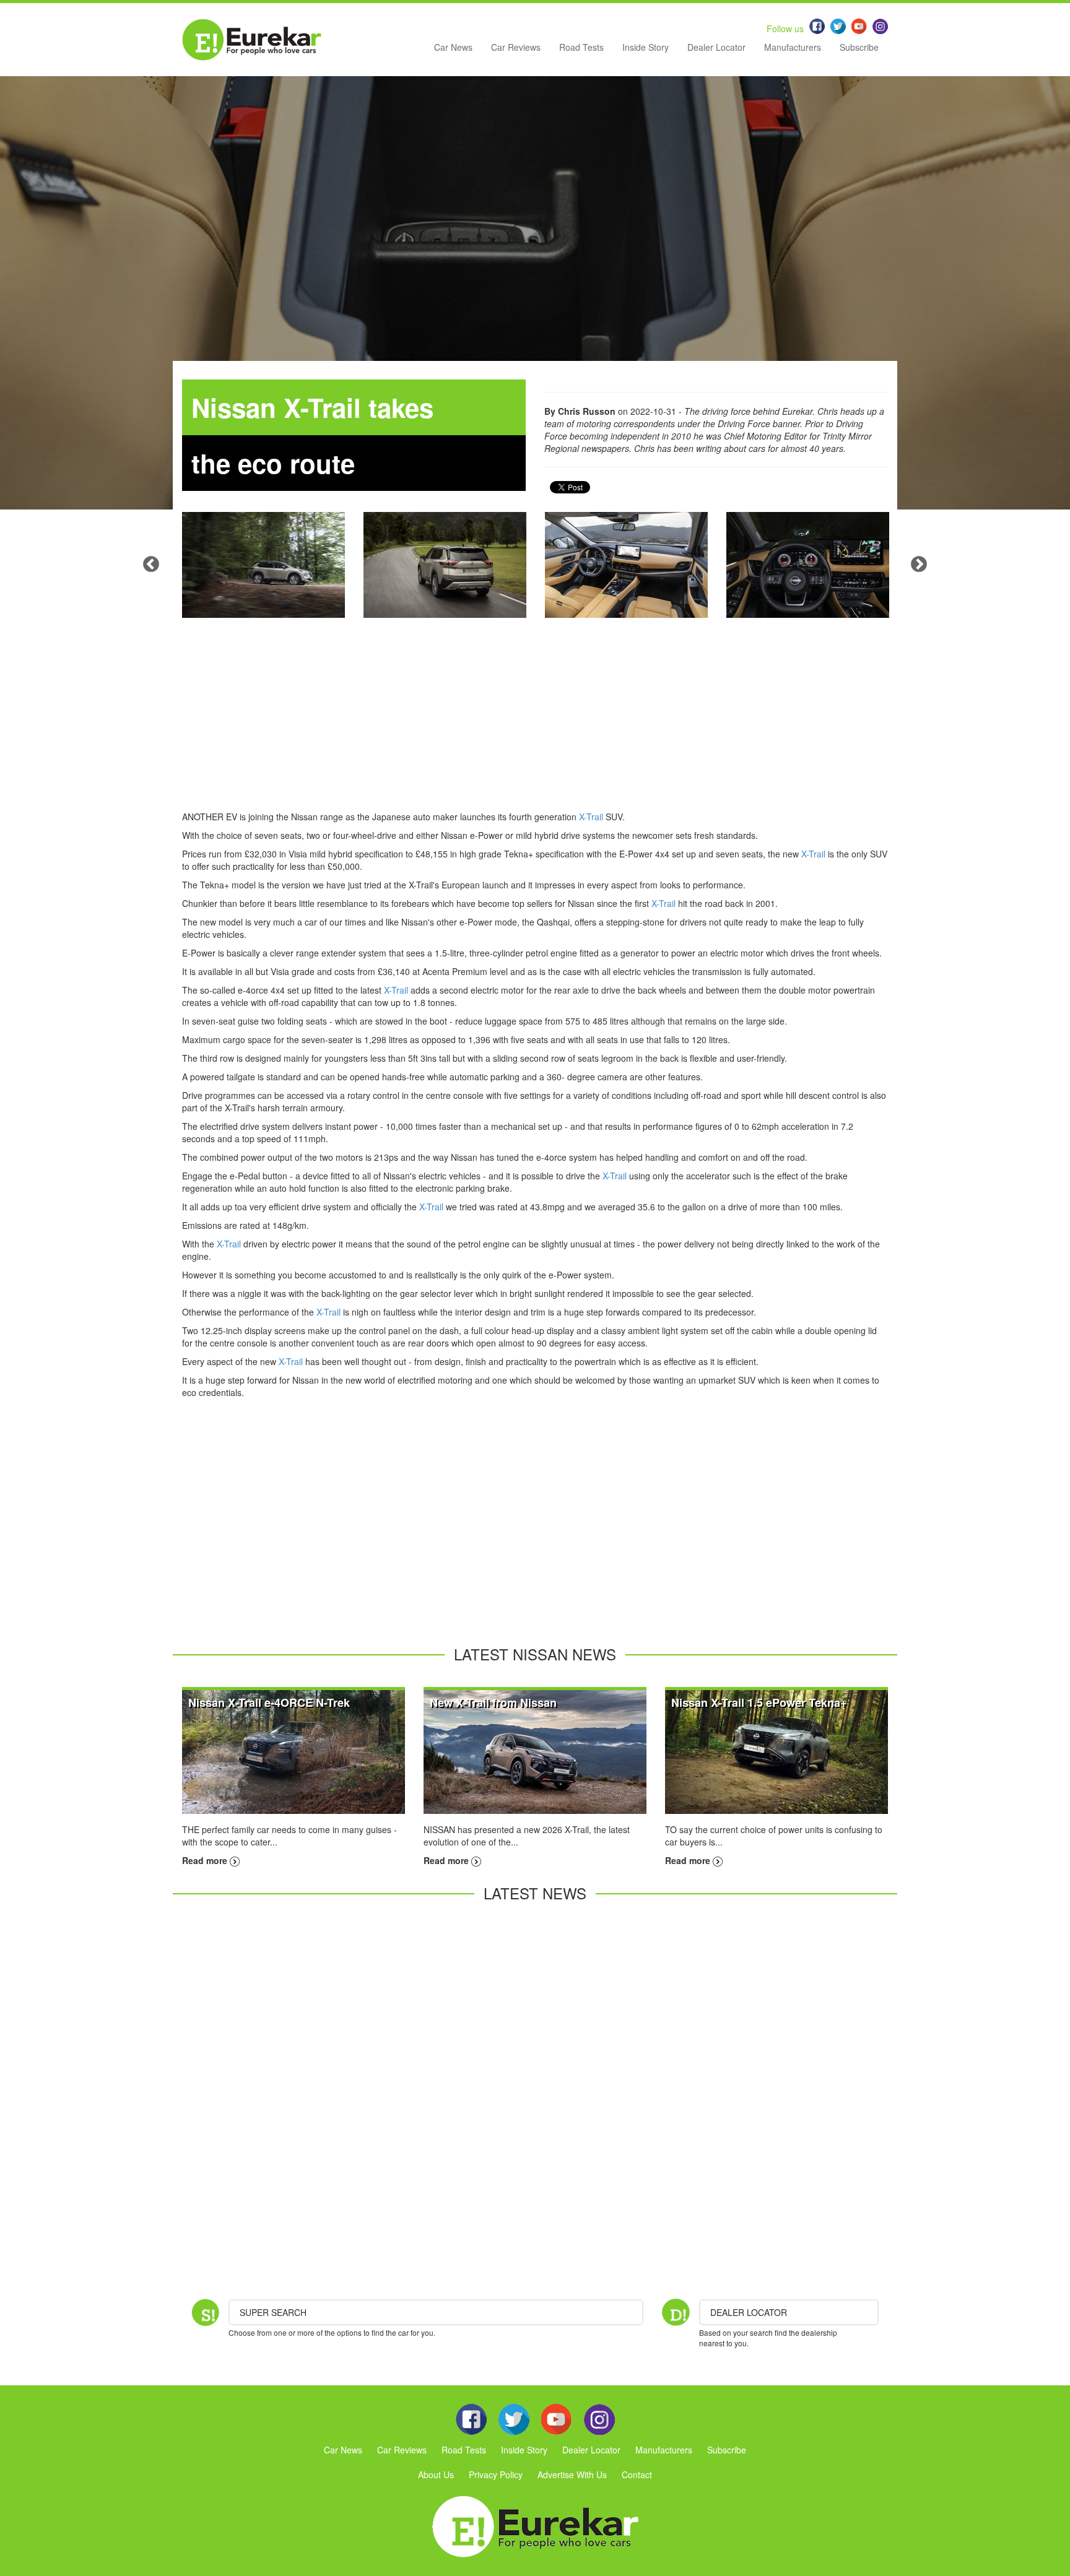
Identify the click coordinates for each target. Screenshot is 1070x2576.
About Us (436, 2474)
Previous (151, 565)
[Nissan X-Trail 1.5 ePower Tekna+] (776, 1751)
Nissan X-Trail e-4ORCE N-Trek (269, 1702)
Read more (206, 1860)
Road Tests (581, 47)
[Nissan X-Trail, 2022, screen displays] (808, 565)
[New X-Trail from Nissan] (535, 1751)
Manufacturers (793, 47)
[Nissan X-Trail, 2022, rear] (445, 565)
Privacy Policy (496, 2474)
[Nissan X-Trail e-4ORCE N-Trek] (294, 1751)
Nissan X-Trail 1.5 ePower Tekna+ (759, 1702)
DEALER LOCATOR (749, 2312)
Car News (453, 47)
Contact (637, 2474)
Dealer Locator (716, 47)
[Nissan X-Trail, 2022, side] (263, 565)
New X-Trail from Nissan (493, 1702)
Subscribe (859, 47)
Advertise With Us (572, 2474)
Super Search (273, 2312)
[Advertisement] (535, 724)
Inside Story (646, 47)
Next (919, 565)
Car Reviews (516, 47)
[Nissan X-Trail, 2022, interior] (626, 565)
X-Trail (591, 817)
